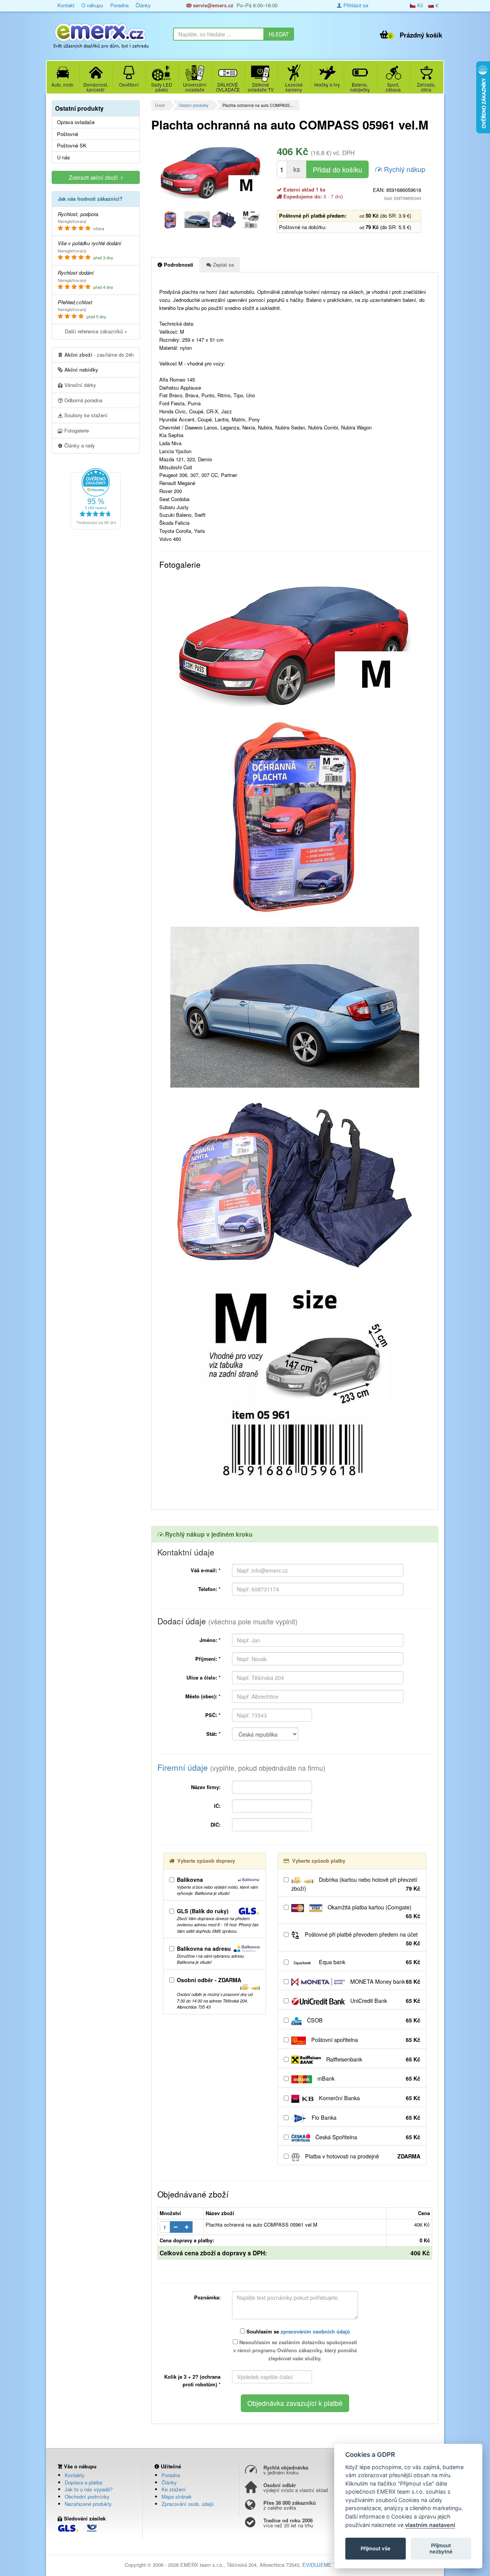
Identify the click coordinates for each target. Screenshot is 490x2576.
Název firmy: (206, 1787)
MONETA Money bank (385, 1981)
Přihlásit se (355, 5)
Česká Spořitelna (367, 2137)
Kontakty (75, 2475)
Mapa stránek (177, 2497)
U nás (64, 157)
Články (143, 5)
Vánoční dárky (79, 385)
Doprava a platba (83, 2482)
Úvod (160, 105)
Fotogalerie (76, 430)
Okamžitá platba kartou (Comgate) (373, 1912)
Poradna (119, 5)
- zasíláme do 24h (99, 355)
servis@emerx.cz (212, 5)
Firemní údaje (241, 1767)
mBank (368, 2078)
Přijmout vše (376, 2548)
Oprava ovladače (76, 122)
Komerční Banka (369, 2098)
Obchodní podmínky (87, 2497)
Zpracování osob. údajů (188, 2504)
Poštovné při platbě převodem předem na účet (362, 1939)
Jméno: (210, 1640)
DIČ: (216, 1825)
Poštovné (68, 134)
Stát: (213, 1734)
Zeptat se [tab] (223, 265)
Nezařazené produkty (88, 2504)
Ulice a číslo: (203, 1677)
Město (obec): (203, 1696)
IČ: (217, 1806)
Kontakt (66, 5)
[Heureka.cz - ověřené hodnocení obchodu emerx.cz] (96, 498)
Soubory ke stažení (85, 415)
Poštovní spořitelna (365, 2040)
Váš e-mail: (206, 1570)
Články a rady (79, 445)
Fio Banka (365, 2117)
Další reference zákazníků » (96, 331)
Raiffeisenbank (372, 2059)
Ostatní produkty (194, 105)
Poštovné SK (72, 146)
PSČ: (213, 1715)
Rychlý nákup (404, 169)
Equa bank (369, 1962)
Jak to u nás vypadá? (89, 2489)
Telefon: (209, 1589)
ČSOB (363, 2020)
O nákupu (92, 5)
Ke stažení (174, 2489)
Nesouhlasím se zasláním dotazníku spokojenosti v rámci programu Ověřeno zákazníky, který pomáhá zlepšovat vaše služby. (295, 2350)
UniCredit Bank (385, 2001)
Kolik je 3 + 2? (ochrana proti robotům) (192, 2381)
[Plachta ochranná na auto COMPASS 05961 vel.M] (211, 173)
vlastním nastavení (430, 2525)
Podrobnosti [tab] (178, 265)
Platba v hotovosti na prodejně (362, 2156)
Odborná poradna (82, 400)
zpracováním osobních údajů (315, 2331)
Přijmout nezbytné (441, 2548)
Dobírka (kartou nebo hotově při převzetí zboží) (356, 1884)
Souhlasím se (297, 2331)
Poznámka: (207, 2297)
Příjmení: (208, 1659)
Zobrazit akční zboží (95, 177)
